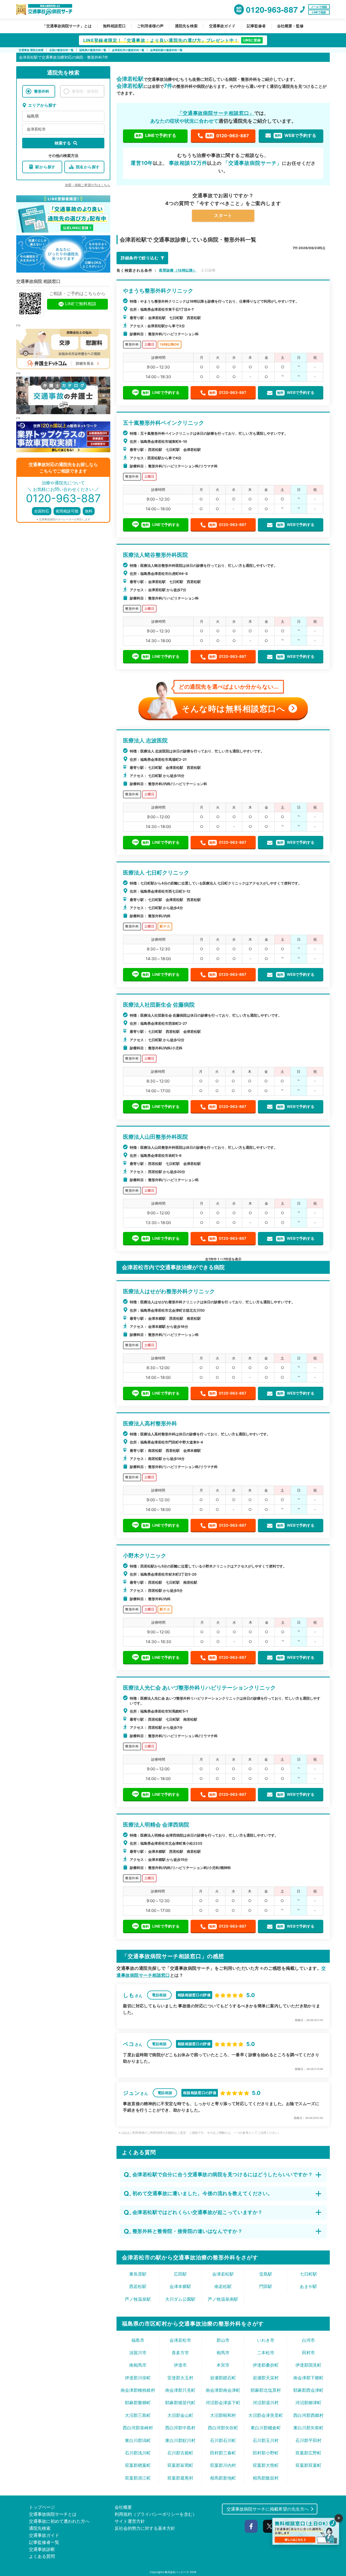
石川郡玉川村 (266, 2440)
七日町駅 (308, 2274)
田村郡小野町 (266, 2453)
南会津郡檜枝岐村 (138, 2390)
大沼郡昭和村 (223, 2415)
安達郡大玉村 (180, 2378)
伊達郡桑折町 (266, 2365)
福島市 (138, 2340)
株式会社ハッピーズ (177, 2572)
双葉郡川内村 (223, 2465)
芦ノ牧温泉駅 (138, 2299)
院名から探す (88, 167)
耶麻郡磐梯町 (138, 2403)
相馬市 (223, 2353)
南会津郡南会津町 (223, 2390)
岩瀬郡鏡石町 (223, 2378)
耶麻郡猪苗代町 (180, 2403)
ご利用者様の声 (150, 26)
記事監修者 (256, 26)
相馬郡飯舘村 (266, 2478)
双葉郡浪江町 (138, 2478)
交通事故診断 (42, 2549)
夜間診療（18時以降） (178, 270)
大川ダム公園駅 (180, 2299)
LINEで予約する (156, 135)
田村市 (308, 2353)
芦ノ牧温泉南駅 (223, 2299)
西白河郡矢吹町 (223, 2428)
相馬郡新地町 (223, 2478)
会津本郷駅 (180, 2286)
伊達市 (180, 2365)
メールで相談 (319, 7)
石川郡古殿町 (180, 2453)
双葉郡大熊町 (266, 2465)
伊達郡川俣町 (138, 2378)
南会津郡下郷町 (308, 2378)
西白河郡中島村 (180, 2428)
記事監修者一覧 (44, 2542)
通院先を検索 (186, 26)
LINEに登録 (252, 40)
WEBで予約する (295, 135)
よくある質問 (42, 2556)
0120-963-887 (228, 136)
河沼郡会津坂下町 (223, 2403)
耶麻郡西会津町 (308, 2390)
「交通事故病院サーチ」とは (67, 26)
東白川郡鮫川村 (180, 2440)
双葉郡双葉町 (308, 2465)
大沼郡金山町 (180, 2415)
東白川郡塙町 (138, 2440)
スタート (223, 215)
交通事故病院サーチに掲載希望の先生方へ (268, 2509)
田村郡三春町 (223, 2453)
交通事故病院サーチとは (53, 2514)
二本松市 (266, 2353)
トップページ (42, 2507)
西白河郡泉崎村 (138, 2428)
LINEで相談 (319, 12)
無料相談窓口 (114, 26)
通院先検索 (40, 2528)
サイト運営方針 (130, 2521)
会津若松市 (36, 129)
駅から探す (45, 167)
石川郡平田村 (308, 2440)
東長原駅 (138, 2274)
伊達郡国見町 (308, 2365)
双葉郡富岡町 (180, 2465)
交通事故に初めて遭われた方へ (59, 2521)
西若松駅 (138, 2286)
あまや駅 (308, 2286)
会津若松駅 (223, 2274)
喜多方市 (180, 2353)
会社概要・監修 (290, 26)
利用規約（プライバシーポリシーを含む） (156, 2514)
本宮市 (223, 2365)
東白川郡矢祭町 (308, 2428)
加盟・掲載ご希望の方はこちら (88, 185)
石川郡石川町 (223, 2440)
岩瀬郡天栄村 (266, 2378)
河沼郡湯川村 (266, 2403)
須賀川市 (138, 2353)
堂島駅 (266, 2274)
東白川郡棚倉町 (266, 2428)
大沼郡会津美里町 (266, 2415)
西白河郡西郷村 (308, 2415)
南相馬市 (138, 2365)
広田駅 (180, 2274)
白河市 (308, 2340)
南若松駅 (223, 2286)
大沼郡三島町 (138, 2415)
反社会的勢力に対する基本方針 (145, 2528)
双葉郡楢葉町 (138, 2465)
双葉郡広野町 (308, 2453)
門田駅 (266, 2286)
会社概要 (123, 2507)
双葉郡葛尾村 (180, 2478)
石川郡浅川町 (138, 2453)
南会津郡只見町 (180, 2390)
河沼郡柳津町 (308, 2403)
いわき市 (266, 2340)
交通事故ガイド (222, 26)
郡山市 (223, 2340)
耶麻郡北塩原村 (266, 2390)
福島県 (33, 116)
